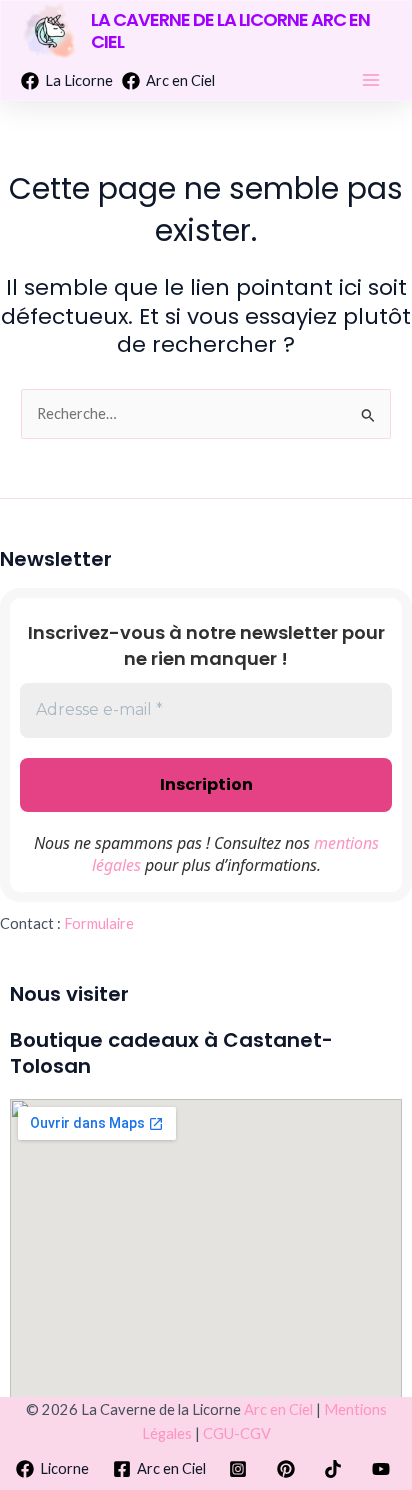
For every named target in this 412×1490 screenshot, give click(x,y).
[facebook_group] (289, 1469)
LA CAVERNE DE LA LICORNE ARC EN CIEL (230, 30)
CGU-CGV (237, 1433)
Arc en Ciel (278, 1409)
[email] (337, 1469)
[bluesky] (384, 1469)
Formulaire (99, 923)
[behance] (241, 1469)
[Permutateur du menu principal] (371, 80)
